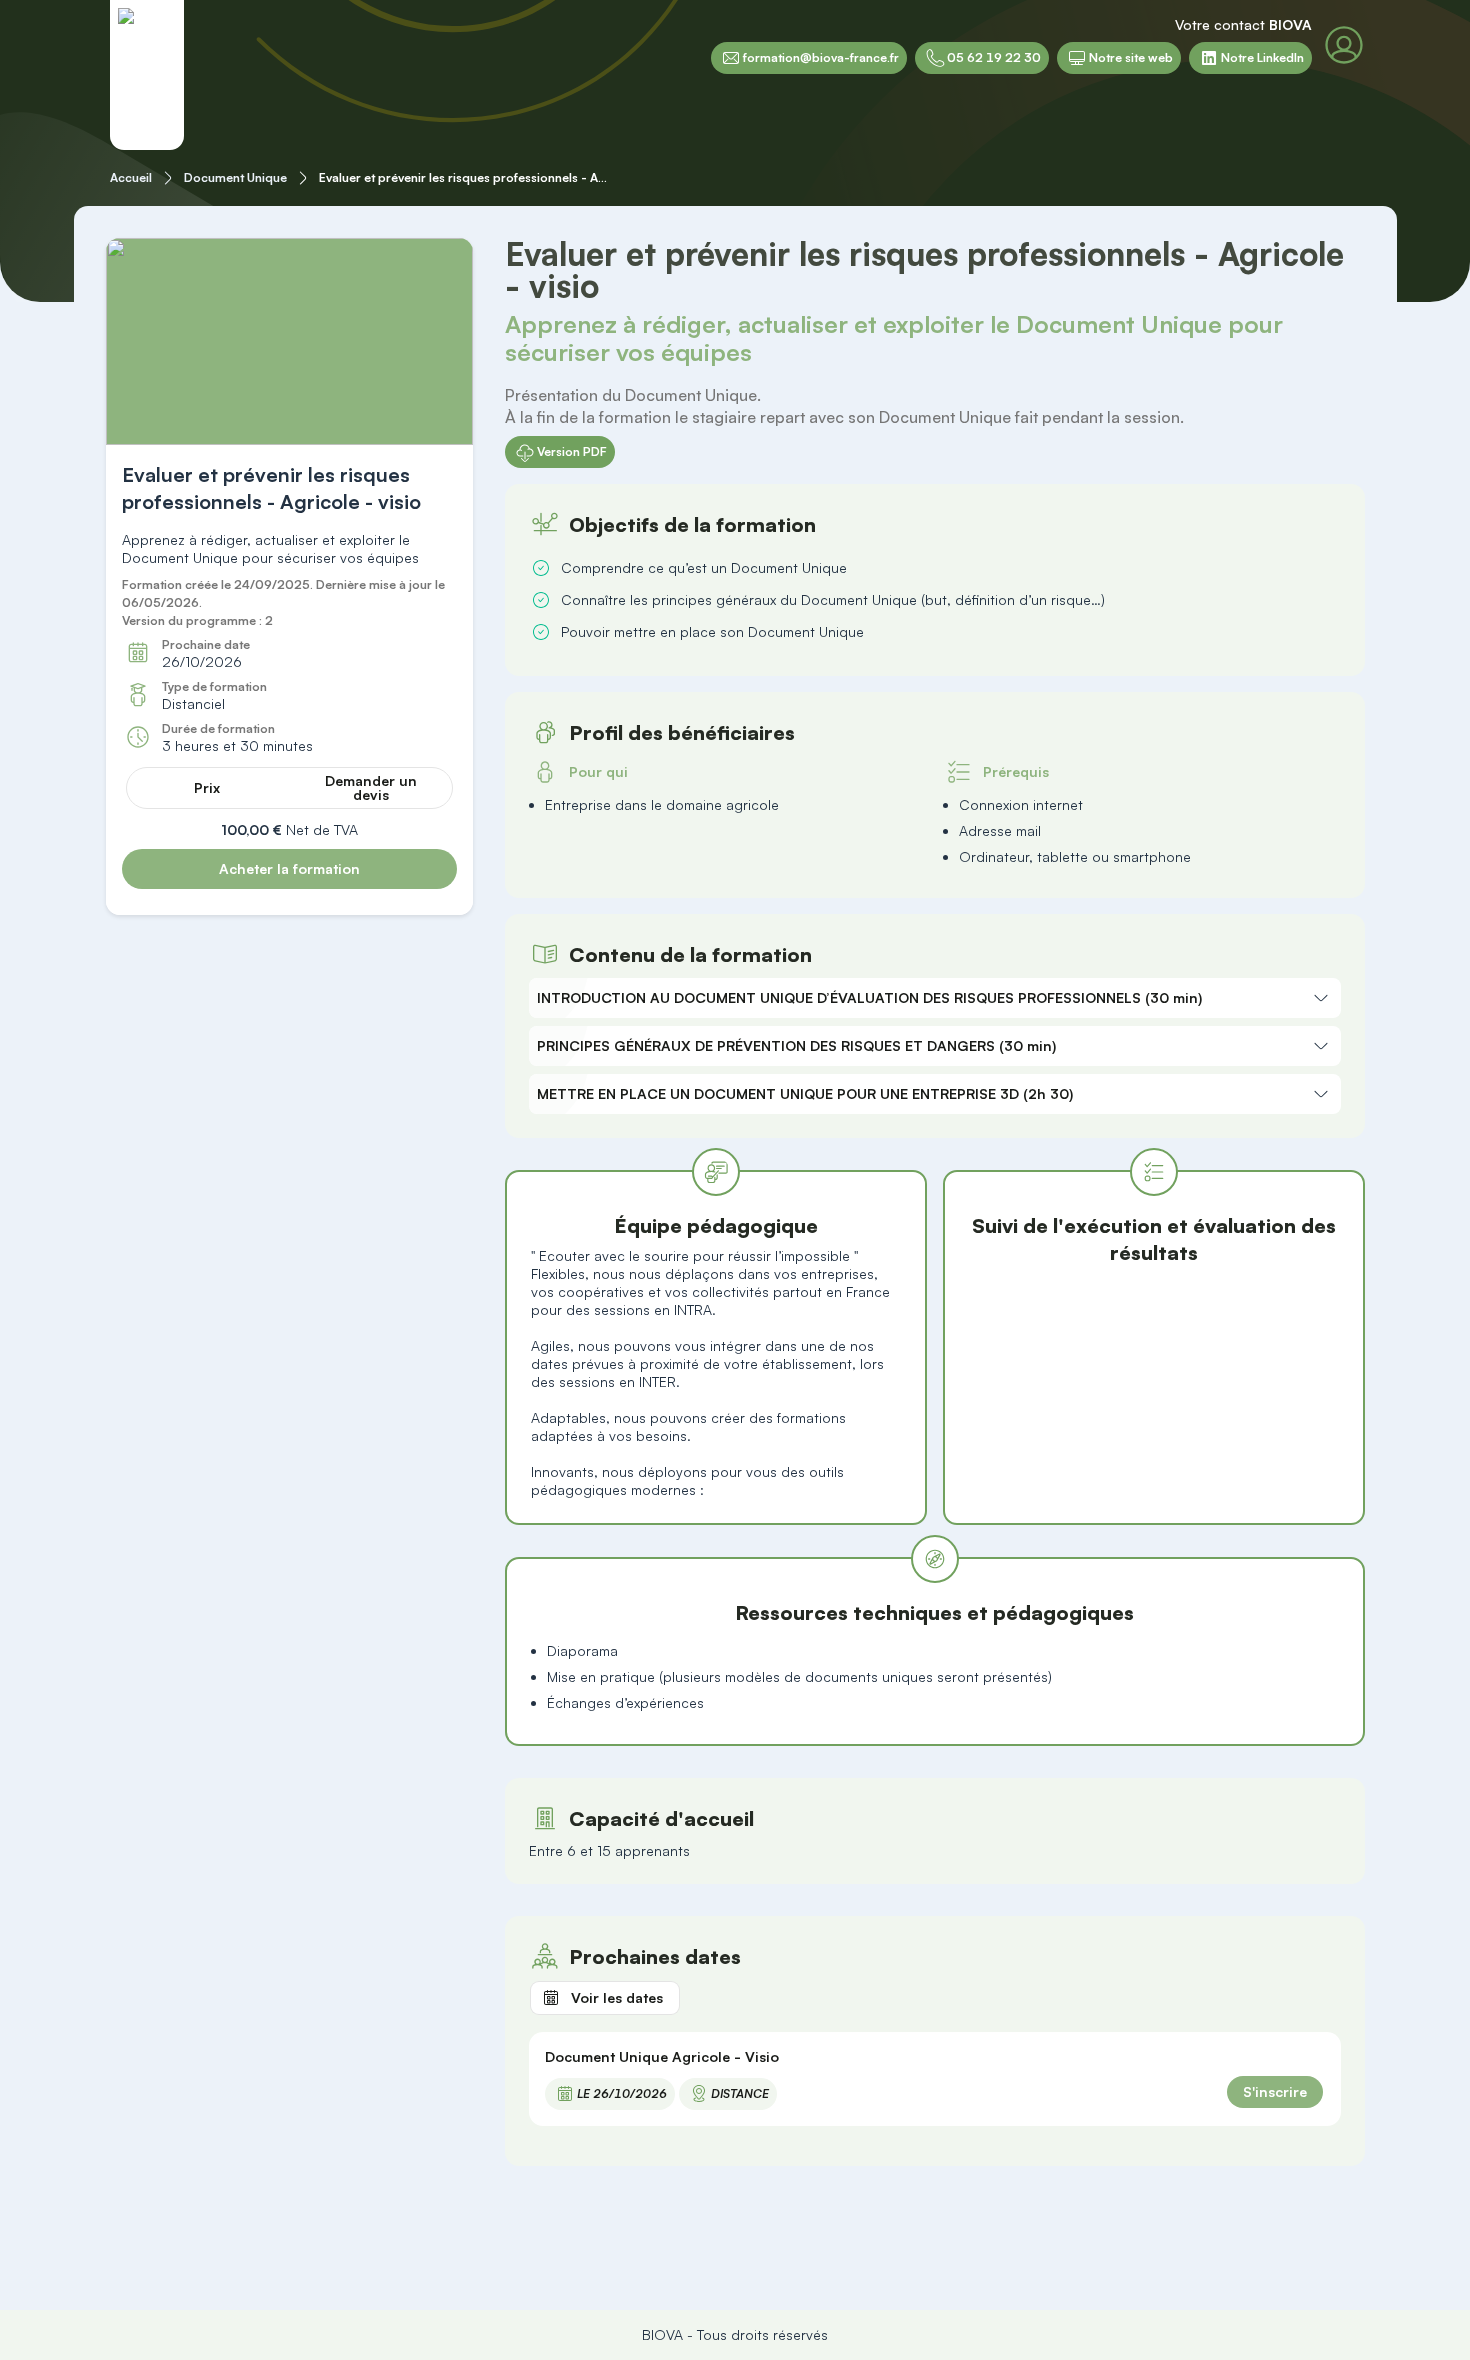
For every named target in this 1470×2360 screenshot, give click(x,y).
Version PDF (572, 452)
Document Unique (235, 177)
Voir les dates (617, 1997)
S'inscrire (1275, 2091)
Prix (207, 787)
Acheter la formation (289, 868)
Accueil (131, 177)
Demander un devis (371, 787)
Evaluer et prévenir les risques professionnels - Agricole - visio (465, 177)
